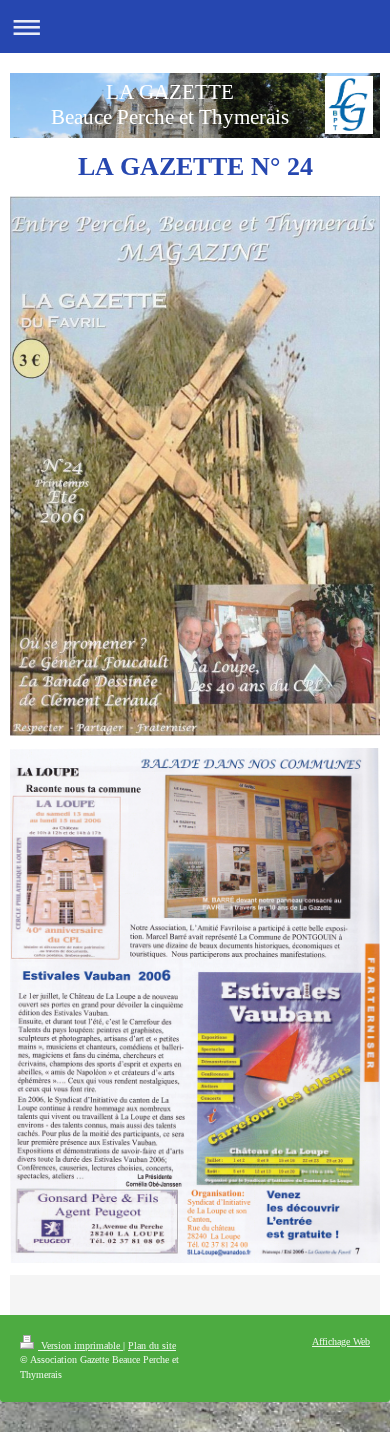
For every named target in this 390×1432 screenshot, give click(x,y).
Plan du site (152, 1345)
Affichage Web (341, 1341)
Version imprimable (80, 1345)
